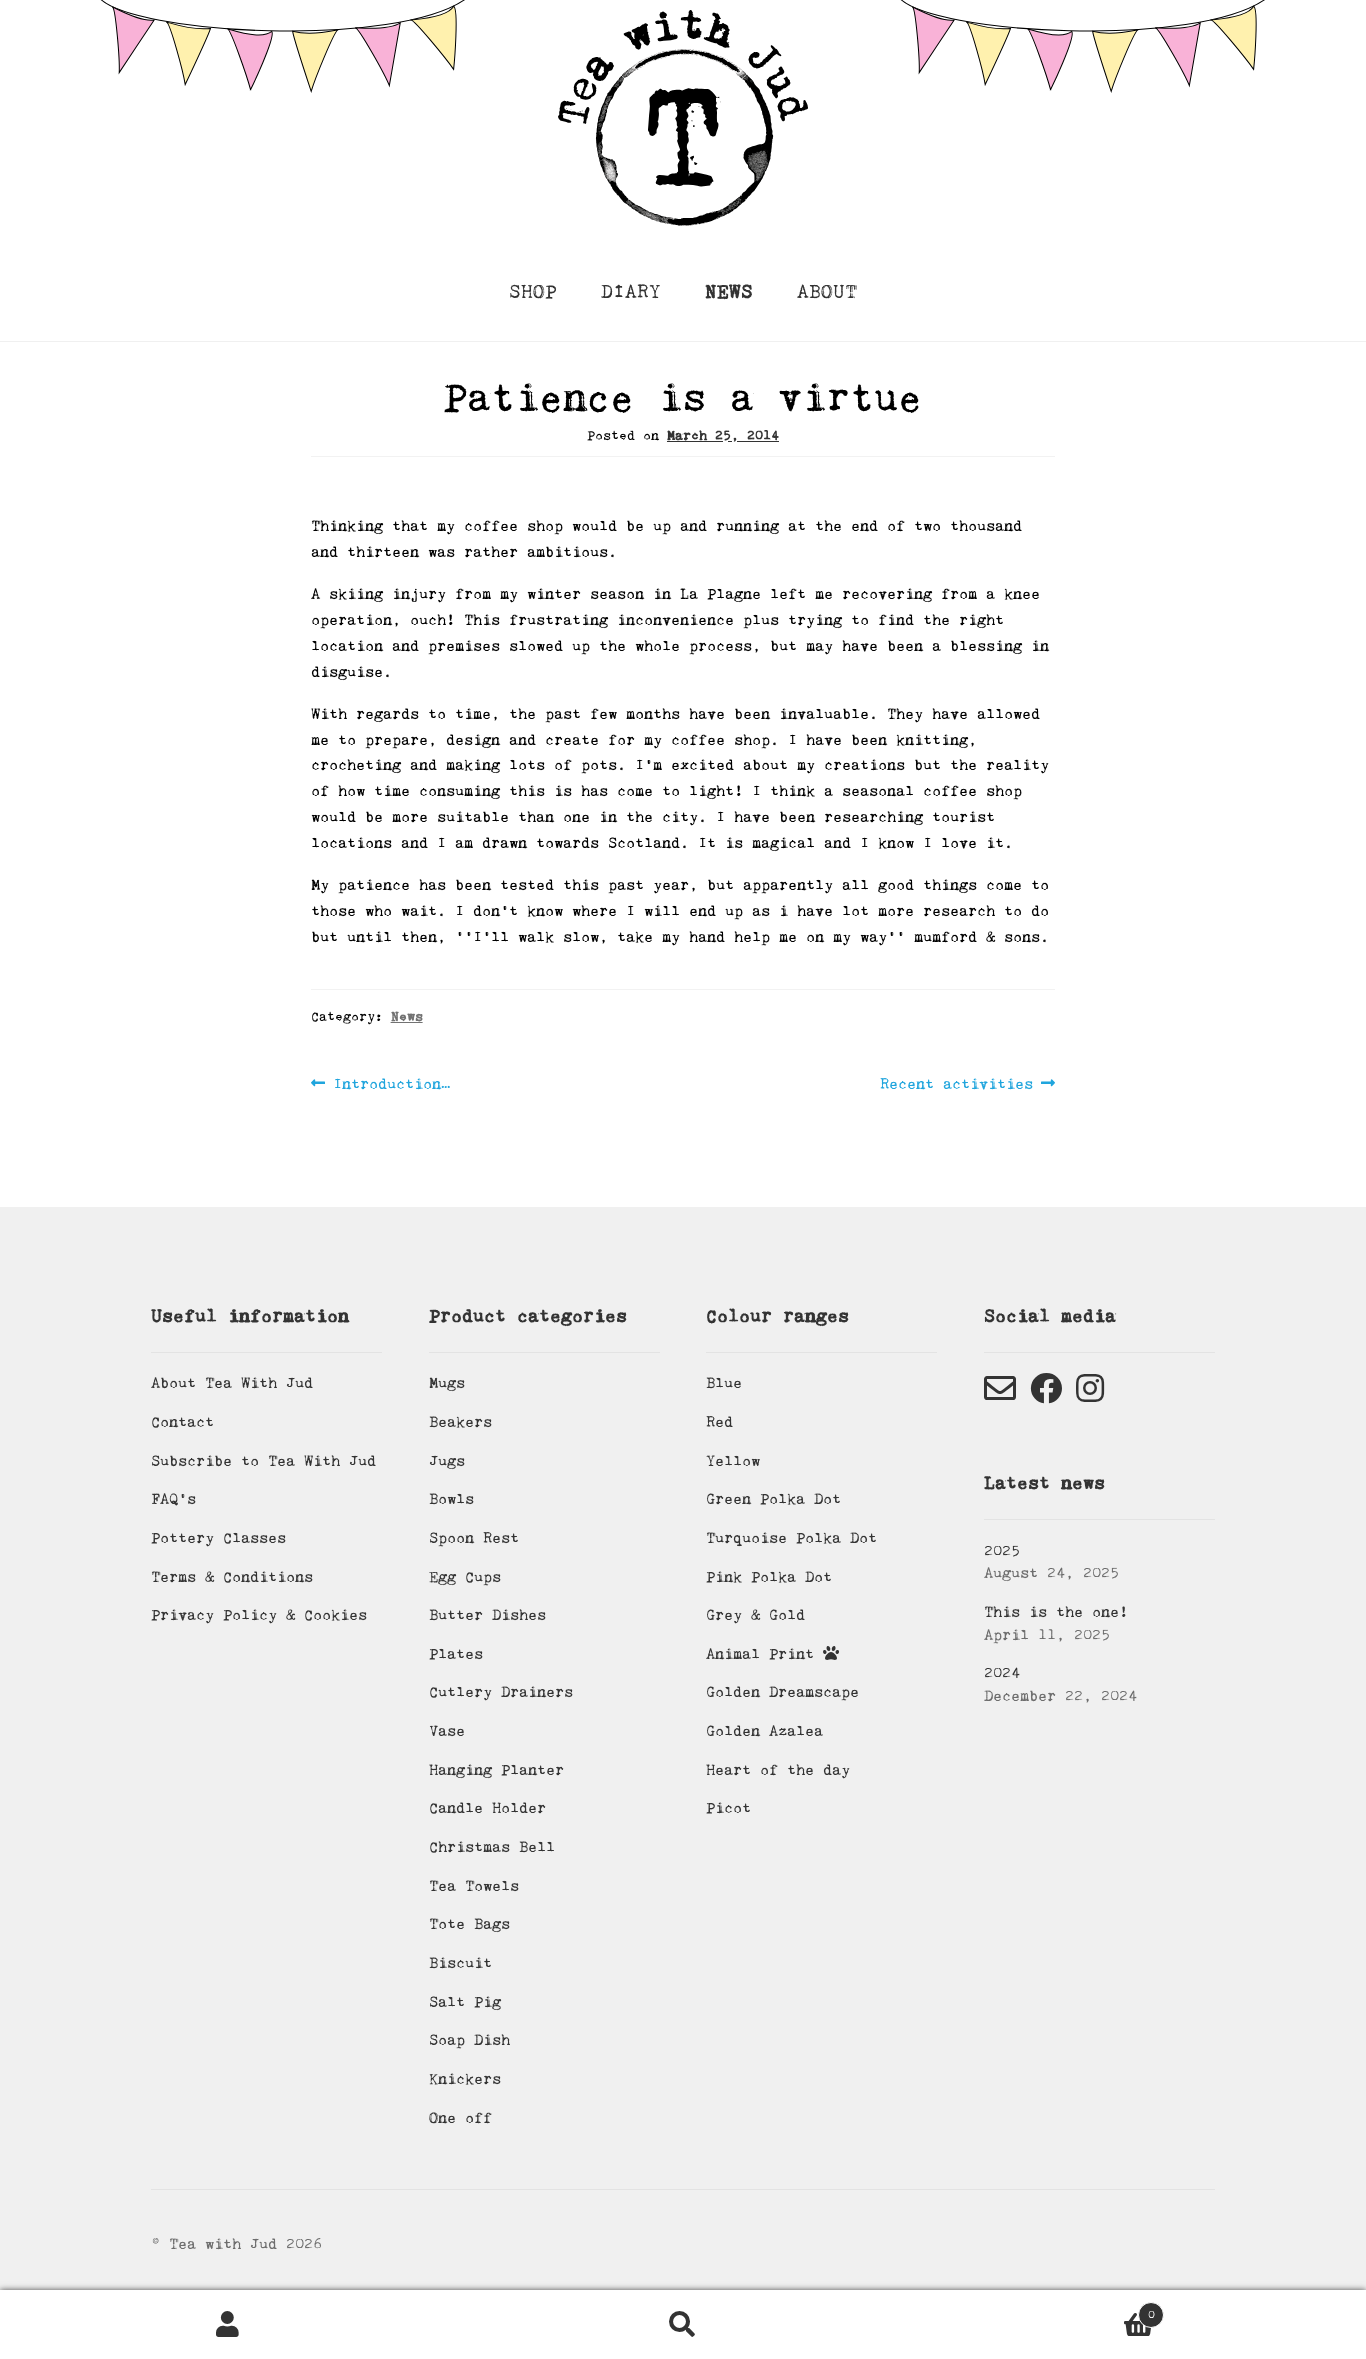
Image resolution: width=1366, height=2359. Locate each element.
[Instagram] (1090, 1395)
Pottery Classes (218, 1538)
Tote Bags (469, 1924)
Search (682, 2325)
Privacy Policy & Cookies (259, 1615)
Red (719, 1422)
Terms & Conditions (232, 1577)
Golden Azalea (764, 1731)
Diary (631, 292)
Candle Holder (487, 1808)
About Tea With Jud (232, 1383)
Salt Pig (465, 2002)
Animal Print (764, 1654)
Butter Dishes (487, 1615)
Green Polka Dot (773, 1499)
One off (460, 2118)
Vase (447, 1731)
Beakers (460, 1422)
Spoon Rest (474, 1538)
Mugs (447, 1383)
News (729, 292)
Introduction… (391, 1086)
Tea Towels (474, 1886)
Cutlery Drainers (501, 1692)
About (827, 292)
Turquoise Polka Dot (791, 1538)
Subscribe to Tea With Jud (263, 1461)
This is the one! (1056, 1612)
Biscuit (460, 1963)
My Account (227, 2325)
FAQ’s (173, 1499)
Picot (728, 1808)
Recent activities (956, 1086)
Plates (456, 1654)
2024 (1002, 1673)
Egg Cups (465, 1577)
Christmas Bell (492, 1847)
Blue (724, 1383)
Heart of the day (778, 1770)
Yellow (733, 1461)
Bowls (451, 1499)
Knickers (465, 2079)
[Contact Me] (1000, 1395)
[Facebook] (1046, 1395)
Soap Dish (469, 2040)
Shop (533, 292)
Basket (1033, 2308)
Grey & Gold (755, 1615)
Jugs (447, 1461)
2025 (1002, 1551)
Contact (182, 1422)
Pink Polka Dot (769, 1577)
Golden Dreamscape (782, 1692)
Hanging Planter (496, 1770)
